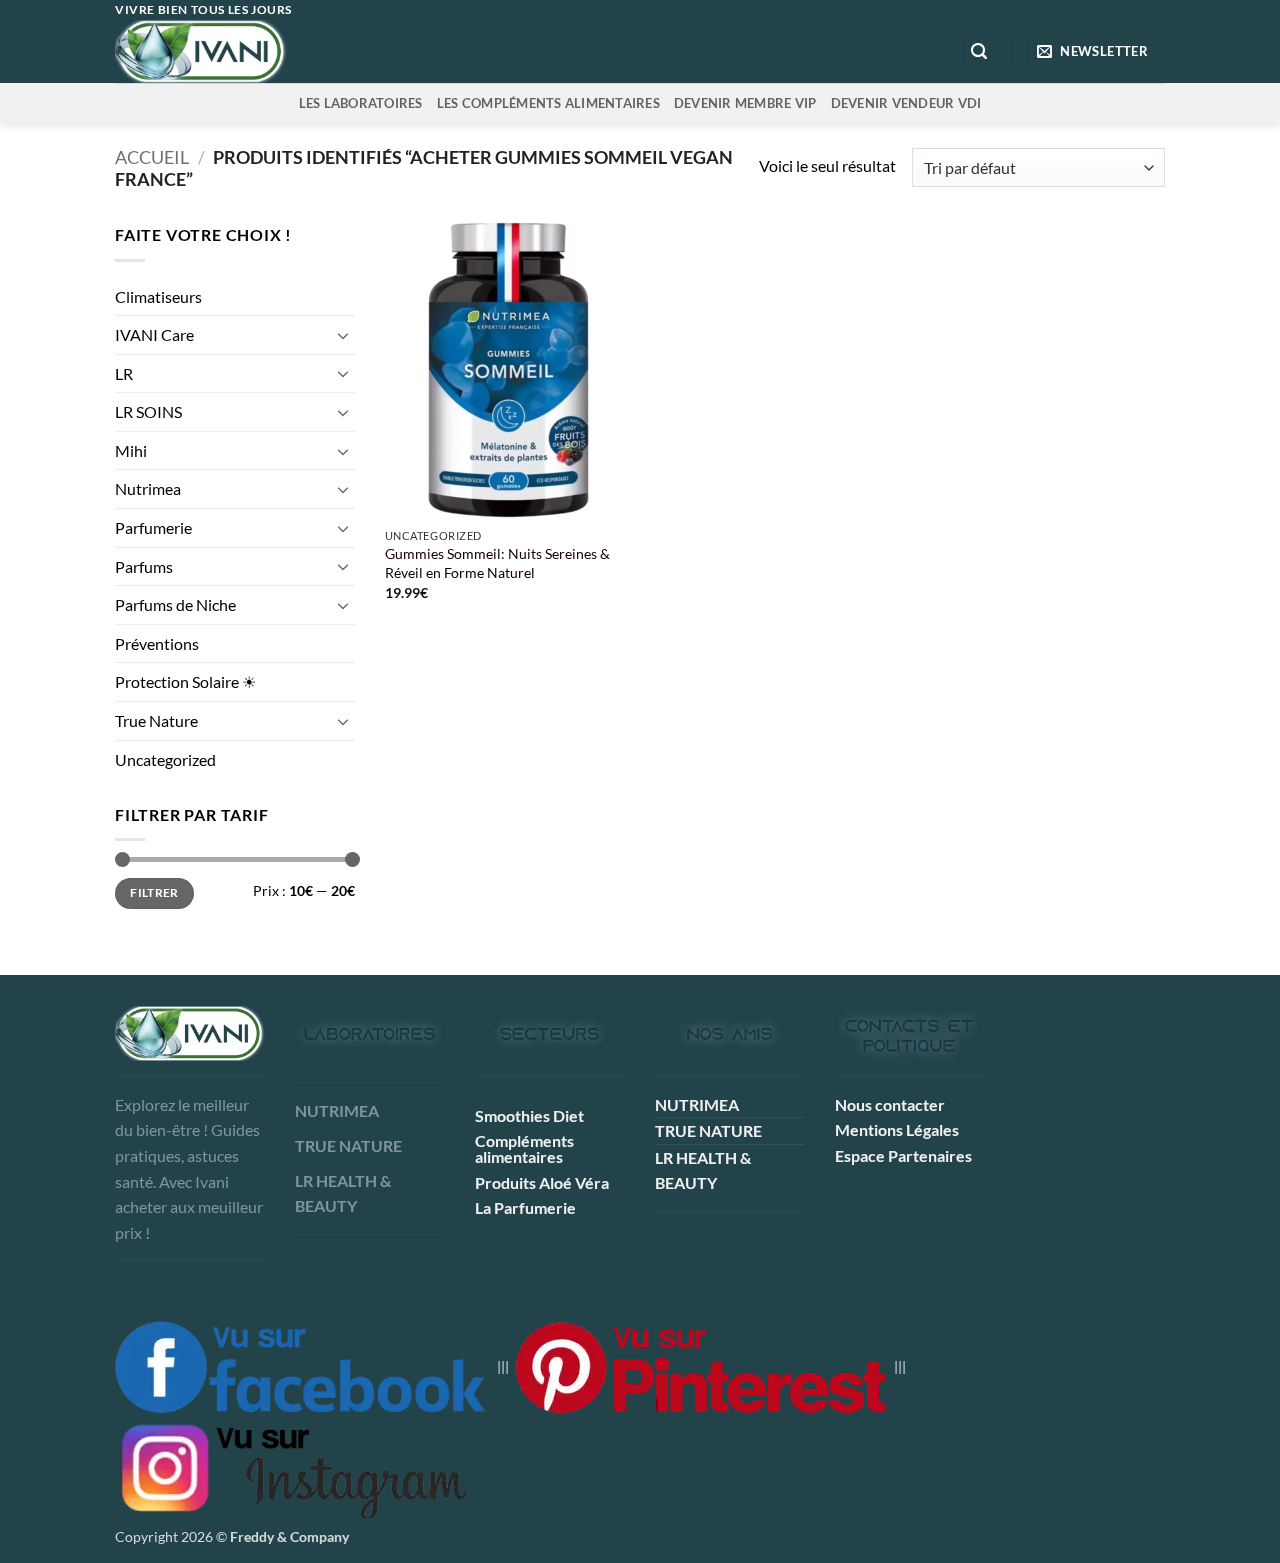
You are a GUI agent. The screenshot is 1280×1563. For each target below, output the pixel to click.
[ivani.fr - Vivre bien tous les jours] (242, 51)
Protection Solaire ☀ (185, 681)
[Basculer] (343, 335)
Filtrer (154, 892)
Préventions (157, 643)
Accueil (152, 157)
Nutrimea (148, 488)
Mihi (131, 450)
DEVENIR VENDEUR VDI (906, 103)
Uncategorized (165, 759)
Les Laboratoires (361, 103)
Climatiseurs (158, 296)
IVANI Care (154, 334)
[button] (979, 51)
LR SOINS (148, 411)
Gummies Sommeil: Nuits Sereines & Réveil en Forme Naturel (497, 563)
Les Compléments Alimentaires (548, 103)
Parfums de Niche (175, 604)
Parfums (144, 566)
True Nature (156, 720)
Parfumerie (153, 527)
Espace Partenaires (903, 1155)
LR (124, 373)
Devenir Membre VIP (745, 103)
